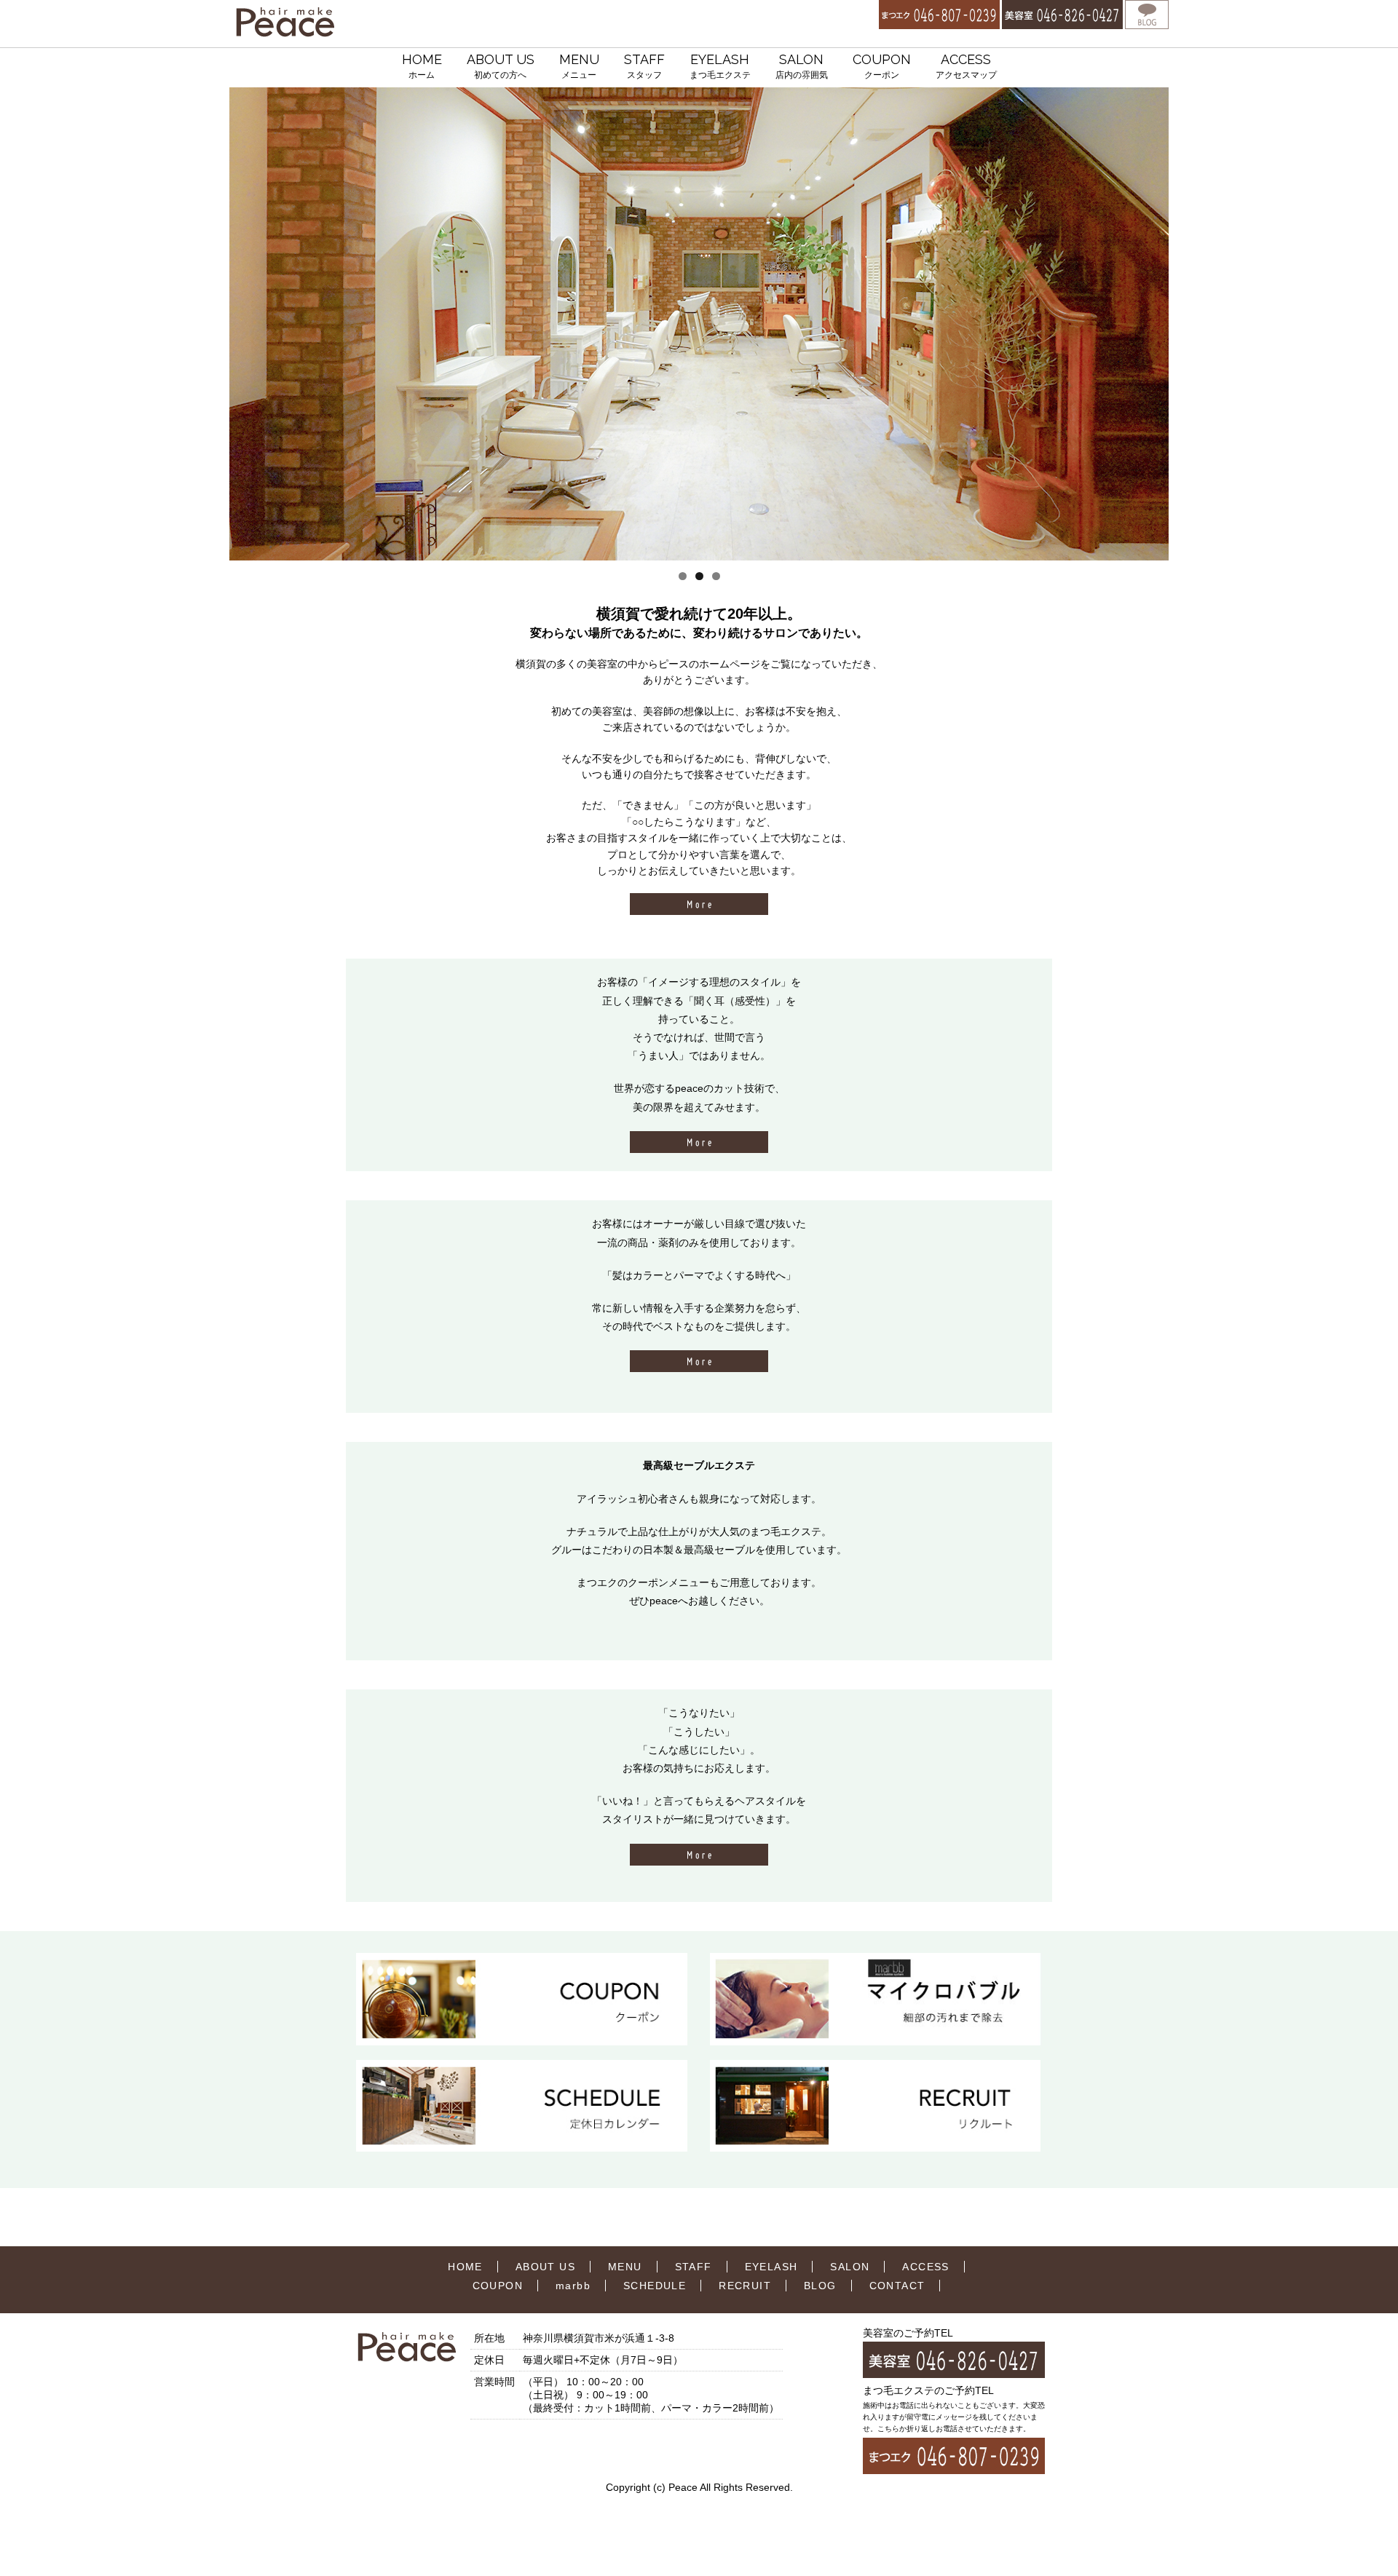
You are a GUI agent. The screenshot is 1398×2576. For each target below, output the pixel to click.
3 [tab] (716, 576)
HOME (422, 66)
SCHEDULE (655, 2286)
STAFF (644, 66)
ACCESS (966, 66)
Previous (246, 324)
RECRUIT (745, 2286)
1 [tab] (683, 576)
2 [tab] (699, 576)
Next (1152, 324)
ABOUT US (501, 66)
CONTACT (897, 2286)
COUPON (882, 66)
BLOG (820, 2286)
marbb (573, 2286)
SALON (802, 66)
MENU (579, 66)
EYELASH (720, 66)
